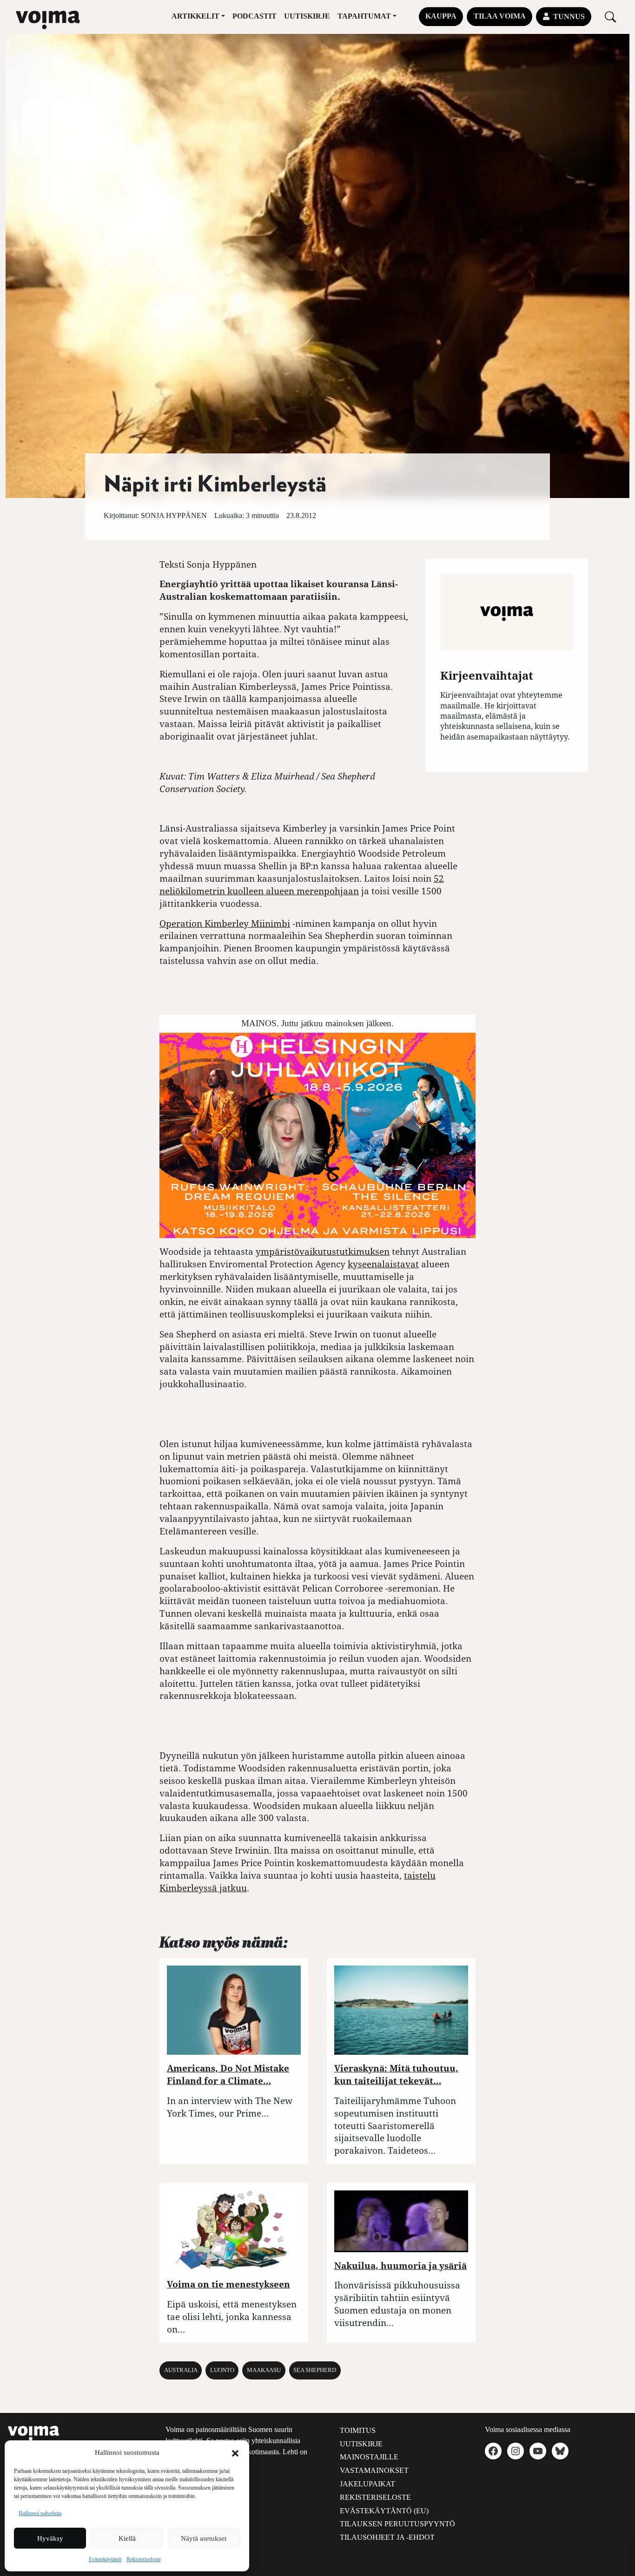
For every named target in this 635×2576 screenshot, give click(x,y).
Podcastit (255, 16)
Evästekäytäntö (105, 2559)
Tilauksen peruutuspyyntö (397, 2524)
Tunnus (569, 16)
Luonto (222, 2370)
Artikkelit (195, 16)
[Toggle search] (610, 16)
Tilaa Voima (500, 16)
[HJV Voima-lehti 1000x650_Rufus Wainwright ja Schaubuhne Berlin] (317, 1135)
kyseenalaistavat (383, 1264)
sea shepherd (315, 2370)
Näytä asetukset (204, 2538)
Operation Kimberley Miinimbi (225, 923)
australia (181, 2370)
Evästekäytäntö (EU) (384, 2511)
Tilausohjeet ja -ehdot (387, 2537)
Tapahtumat (364, 16)
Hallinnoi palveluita (40, 2513)
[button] (235, 2452)
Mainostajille (369, 2457)
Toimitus (358, 2430)
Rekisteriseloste (144, 2559)
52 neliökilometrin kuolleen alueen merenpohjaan (302, 885)
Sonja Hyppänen (174, 515)
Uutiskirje (307, 16)
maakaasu (264, 2370)
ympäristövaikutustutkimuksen (323, 1251)
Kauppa (441, 16)
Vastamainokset (374, 2470)
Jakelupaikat (367, 2484)
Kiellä (127, 2538)
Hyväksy (50, 2538)
